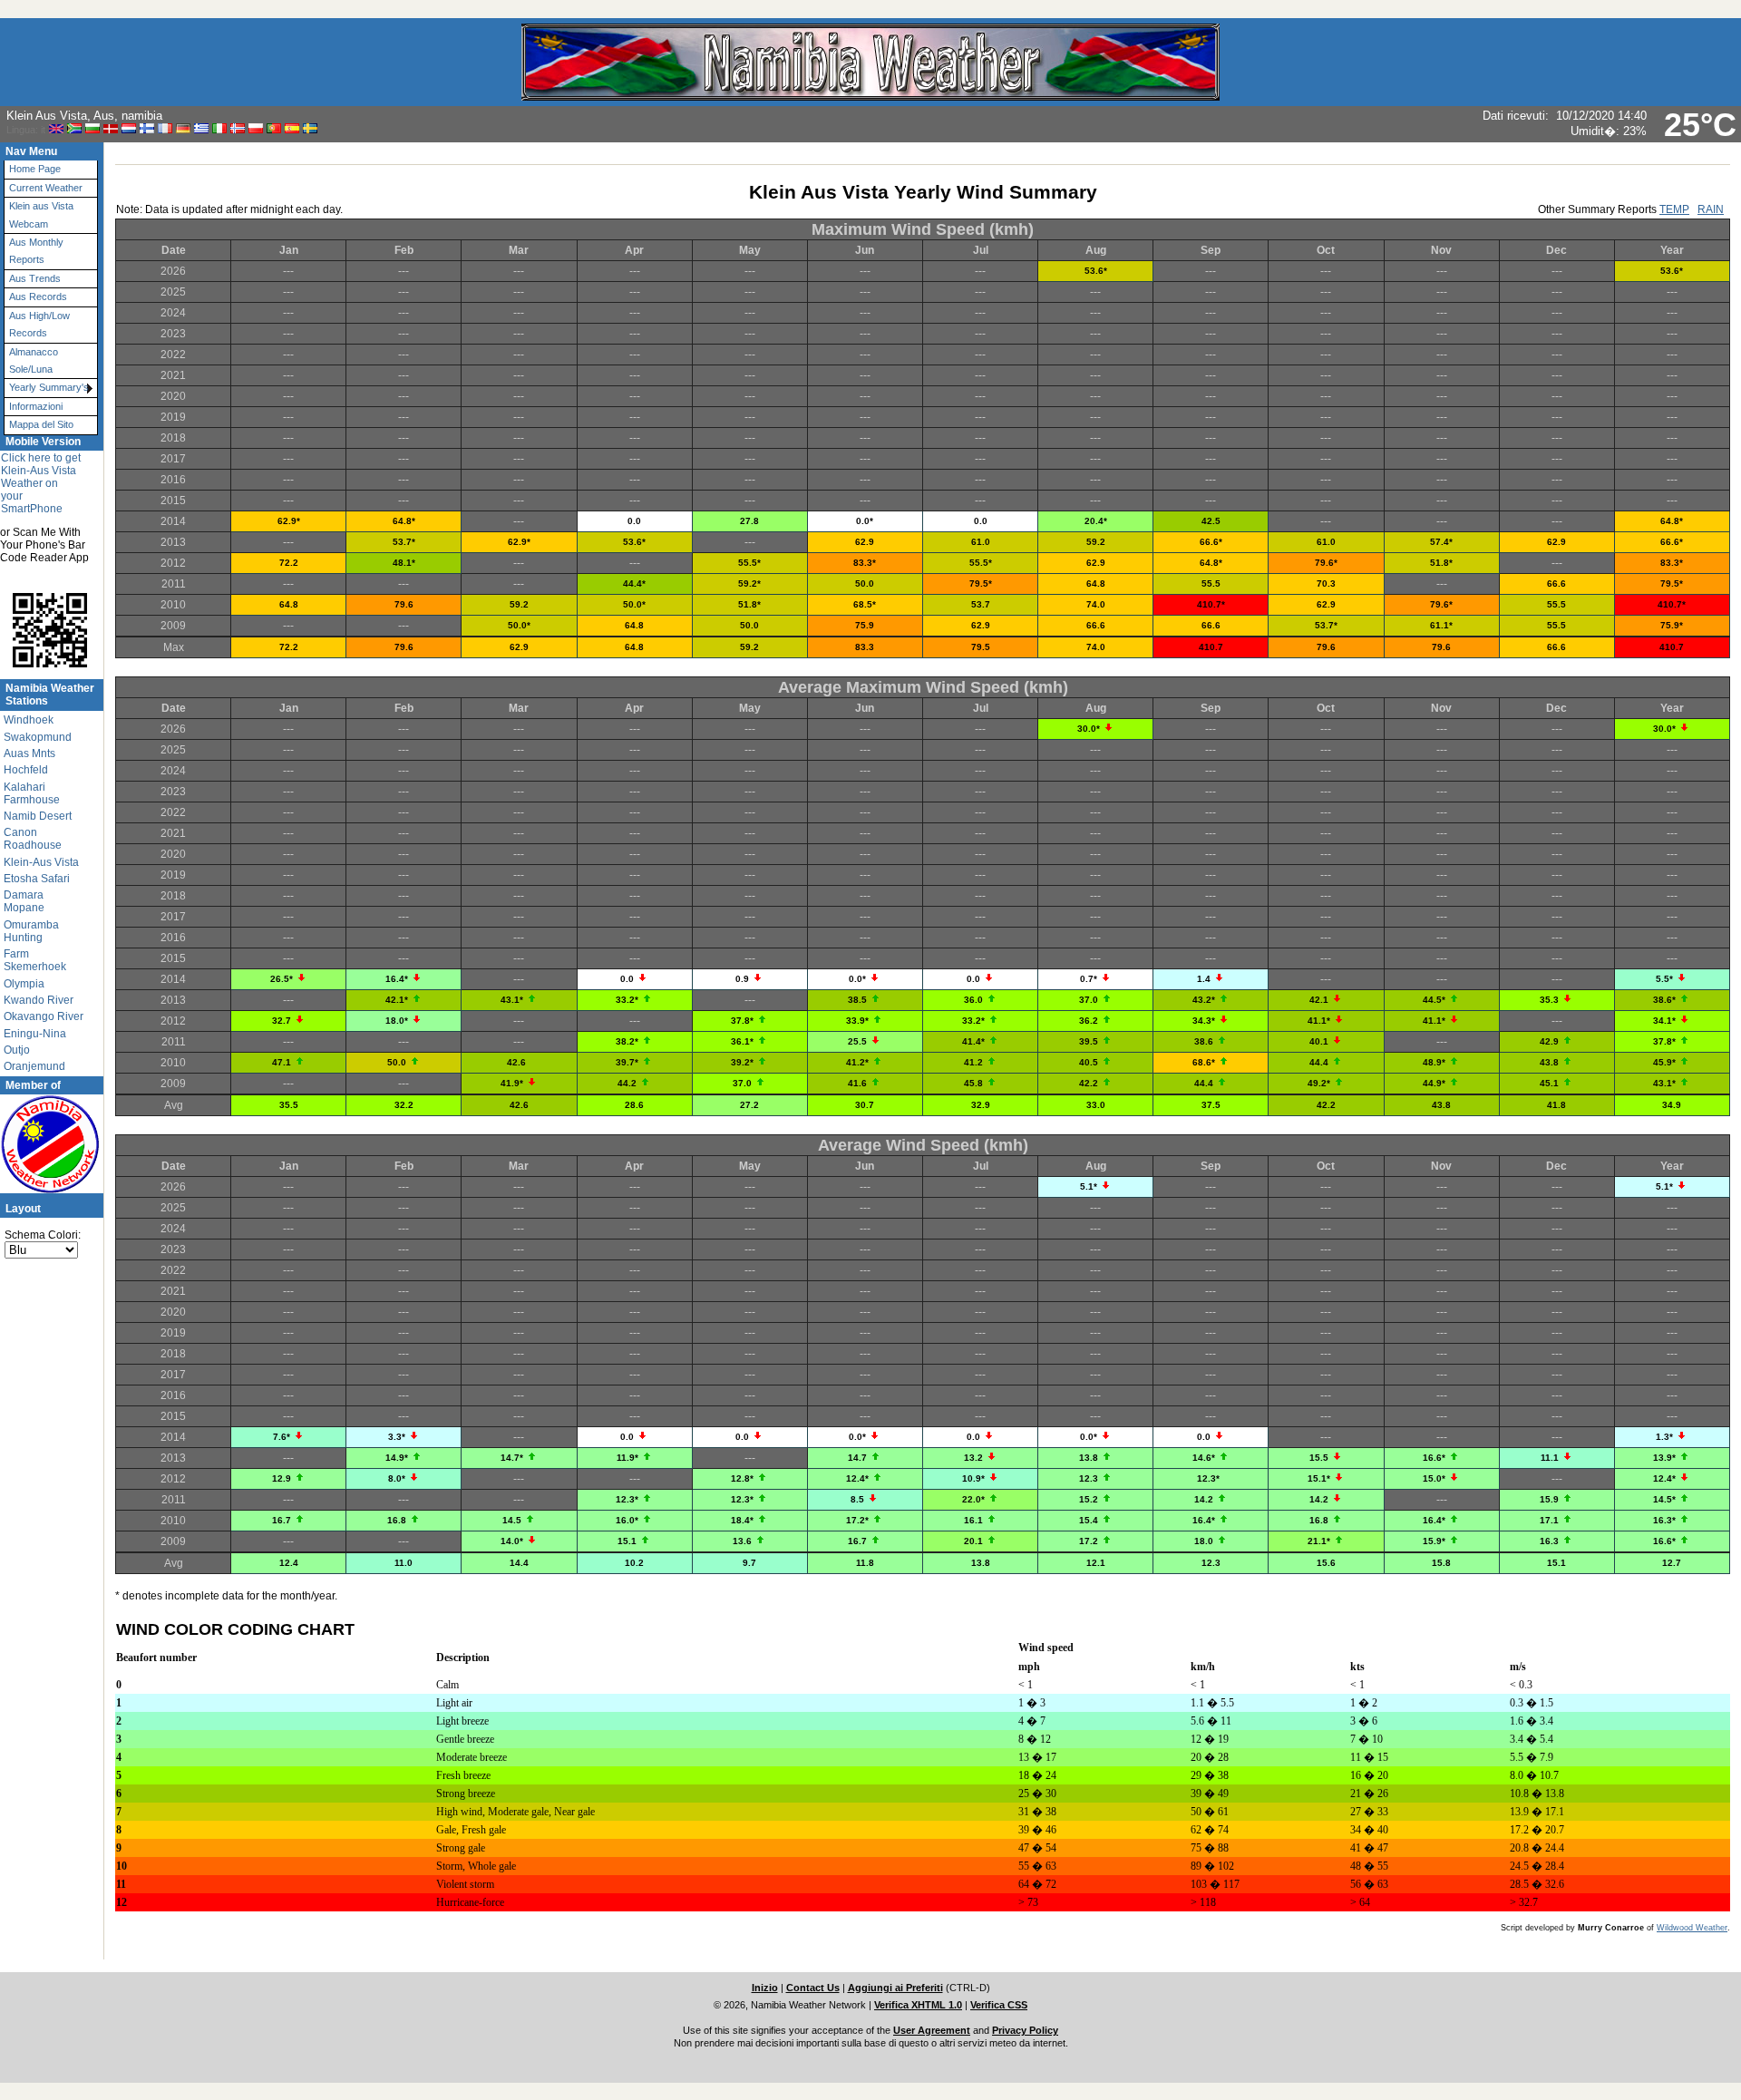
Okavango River (44, 1016)
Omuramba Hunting (31, 931)
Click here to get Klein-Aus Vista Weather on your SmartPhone (41, 483)
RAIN (1711, 209)
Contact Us (813, 1988)
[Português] (274, 129)
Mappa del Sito (41, 424)
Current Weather (46, 188)
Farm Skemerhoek (35, 960)
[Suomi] (147, 129)
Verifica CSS (999, 2005)
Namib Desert (38, 816)
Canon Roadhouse (33, 839)
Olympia (24, 984)
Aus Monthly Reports (36, 251)
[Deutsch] (183, 129)
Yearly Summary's (49, 387)
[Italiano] (219, 129)
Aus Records (38, 297)
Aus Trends (35, 278)
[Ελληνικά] (201, 129)
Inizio (765, 1988)
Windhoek (29, 720)
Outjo (17, 1050)
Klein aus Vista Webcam (41, 214)
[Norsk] (238, 129)
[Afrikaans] (74, 129)
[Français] (165, 129)
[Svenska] (310, 129)
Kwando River (39, 1000)
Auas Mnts (29, 753)
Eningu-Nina (35, 1034)
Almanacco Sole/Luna (34, 360)
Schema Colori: (43, 1235)
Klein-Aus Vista (41, 862)
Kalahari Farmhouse (32, 793)
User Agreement (932, 2030)
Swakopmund (38, 737)
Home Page (35, 169)
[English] (56, 129)
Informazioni (36, 406)
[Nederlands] (129, 129)
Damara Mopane (24, 901)
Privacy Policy (1025, 2030)
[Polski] (256, 129)
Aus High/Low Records (39, 324)
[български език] (92, 129)
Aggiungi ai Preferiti (895, 1988)
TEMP (1674, 209)
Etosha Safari (37, 879)
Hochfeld (26, 770)
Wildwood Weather (1692, 1928)
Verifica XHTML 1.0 (918, 2005)
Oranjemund (34, 1066)
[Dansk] (111, 129)
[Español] (292, 129)
